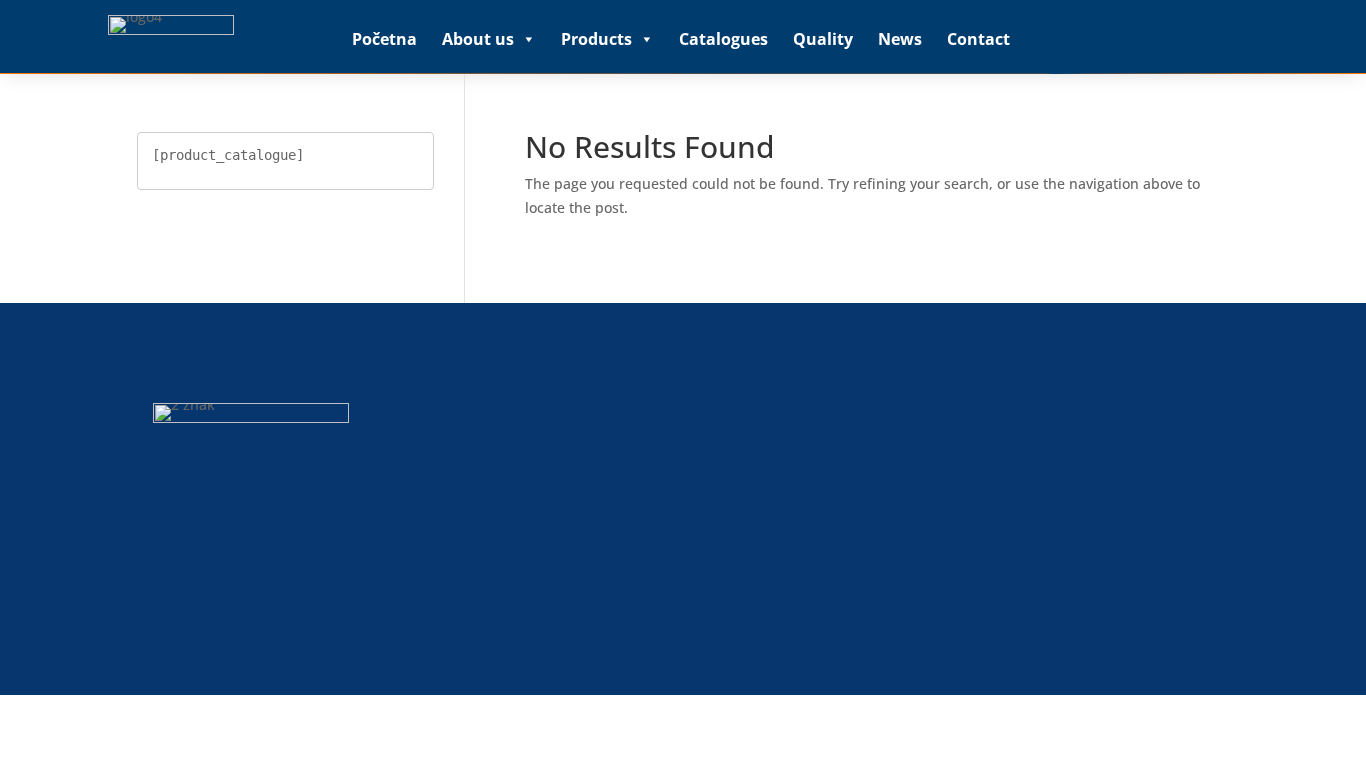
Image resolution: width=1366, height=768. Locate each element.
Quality (823, 39)
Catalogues (723, 39)
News (900, 39)
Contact (978, 39)
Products (596, 39)
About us (478, 39)
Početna (384, 39)
